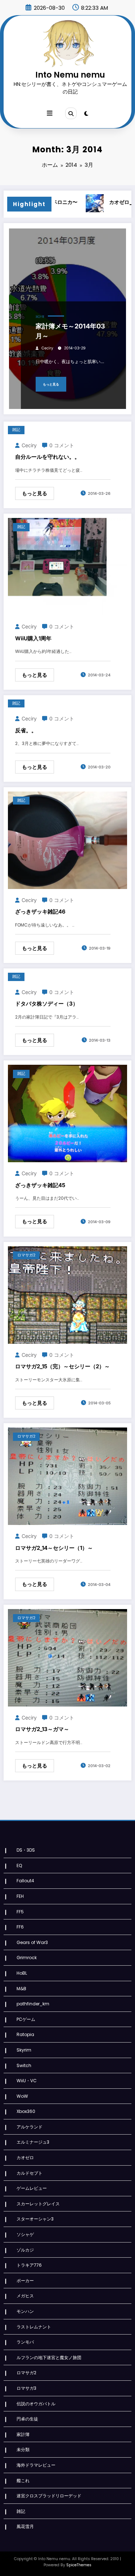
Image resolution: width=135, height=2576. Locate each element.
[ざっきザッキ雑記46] (67, 840)
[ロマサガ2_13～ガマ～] (67, 1657)
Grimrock (27, 1958)
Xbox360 (26, 2111)
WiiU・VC (27, 2081)
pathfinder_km (33, 2004)
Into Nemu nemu (70, 75)
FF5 (20, 1912)
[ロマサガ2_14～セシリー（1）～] (67, 1476)
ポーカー (25, 2281)
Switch (24, 2065)
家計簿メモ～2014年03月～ (70, 331)
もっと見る (51, 384)
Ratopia (25, 2034)
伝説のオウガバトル (36, 2404)
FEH (20, 1896)
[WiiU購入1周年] (67, 566)
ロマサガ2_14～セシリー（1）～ (54, 1548)
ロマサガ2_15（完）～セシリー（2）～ (62, 1366)
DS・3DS (26, 1850)
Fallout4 (25, 1881)
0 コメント (62, 445)
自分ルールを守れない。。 (48, 457)
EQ (19, 1865)
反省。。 (26, 730)
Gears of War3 (32, 1942)
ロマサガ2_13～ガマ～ (42, 1729)
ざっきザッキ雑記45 (40, 1185)
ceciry (47, 348)
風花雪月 (25, 2526)
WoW (22, 2096)
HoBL (22, 1973)
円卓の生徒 (27, 2419)
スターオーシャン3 (35, 2219)
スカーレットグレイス (38, 2204)
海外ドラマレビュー (36, 2465)
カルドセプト (30, 2173)
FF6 (20, 1927)
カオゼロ (25, 2157)
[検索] (71, 113)
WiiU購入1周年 (33, 638)
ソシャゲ (25, 2234)
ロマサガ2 (26, 1255)
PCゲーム (26, 2019)
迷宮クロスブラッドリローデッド (49, 2496)
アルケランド (30, 2127)
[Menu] (50, 113)
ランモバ (25, 2342)
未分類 (23, 2449)
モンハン (25, 2311)
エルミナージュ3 (33, 2142)
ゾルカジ (25, 2250)
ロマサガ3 (26, 2388)
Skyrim (24, 2050)
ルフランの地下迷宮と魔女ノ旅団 (49, 2357)
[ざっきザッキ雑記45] (67, 1113)
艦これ (23, 2481)
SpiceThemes (79, 2565)
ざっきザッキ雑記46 (40, 912)
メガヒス (25, 2296)
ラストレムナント (34, 2327)
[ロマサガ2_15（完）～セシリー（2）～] (67, 1294)
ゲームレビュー (32, 2188)
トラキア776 (29, 2265)
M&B (21, 1989)
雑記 (16, 430)
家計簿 (40, 317)
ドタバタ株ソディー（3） (47, 1004)
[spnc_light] (86, 114)
